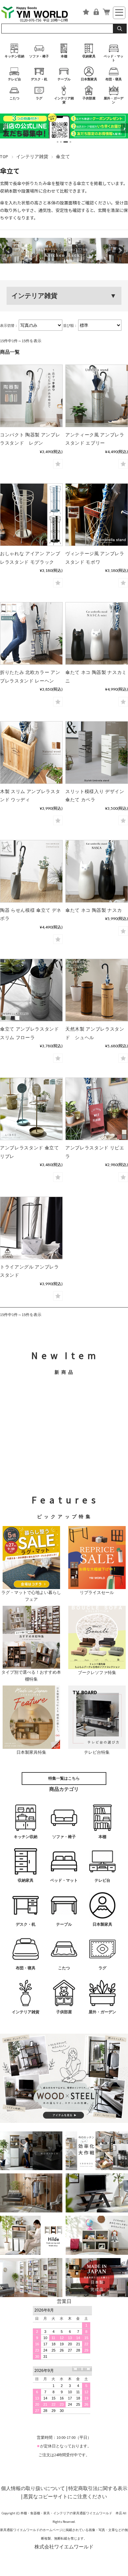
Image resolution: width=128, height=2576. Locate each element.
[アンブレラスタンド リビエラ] (97, 1109)
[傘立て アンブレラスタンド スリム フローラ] (31, 990)
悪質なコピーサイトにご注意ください (65, 2496)
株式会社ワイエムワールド (64, 2547)
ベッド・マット (114, 58)
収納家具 (89, 56)
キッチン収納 (14, 56)
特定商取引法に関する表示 (98, 2488)
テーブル (64, 79)
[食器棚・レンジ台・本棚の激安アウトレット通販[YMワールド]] (39, 14)
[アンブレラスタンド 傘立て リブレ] (31, 1109)
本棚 (64, 56)
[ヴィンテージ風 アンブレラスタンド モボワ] (97, 515)
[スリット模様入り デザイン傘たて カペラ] (97, 753)
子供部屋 (89, 98)
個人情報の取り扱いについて (33, 2488)
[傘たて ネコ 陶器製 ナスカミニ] (97, 633)
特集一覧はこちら (64, 1778)
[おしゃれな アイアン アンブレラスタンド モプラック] (31, 515)
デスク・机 (39, 79)
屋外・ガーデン (114, 100)
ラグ (39, 98)
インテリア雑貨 (64, 100)
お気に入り (86, 12)
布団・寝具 (114, 79)
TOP (4, 157)
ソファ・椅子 (39, 56)
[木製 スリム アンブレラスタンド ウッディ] (31, 753)
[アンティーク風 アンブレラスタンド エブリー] (97, 396)
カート (106, 12)
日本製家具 (89, 79)
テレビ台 (14, 79)
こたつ (14, 98)
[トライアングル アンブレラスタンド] (31, 1228)
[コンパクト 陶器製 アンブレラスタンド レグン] (31, 396)
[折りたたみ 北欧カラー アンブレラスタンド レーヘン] (31, 633)
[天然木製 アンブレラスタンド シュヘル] (97, 990)
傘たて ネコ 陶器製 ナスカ (94, 910)
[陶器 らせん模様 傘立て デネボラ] (31, 871)
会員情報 (96, 12)
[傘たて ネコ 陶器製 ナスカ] (97, 871)
